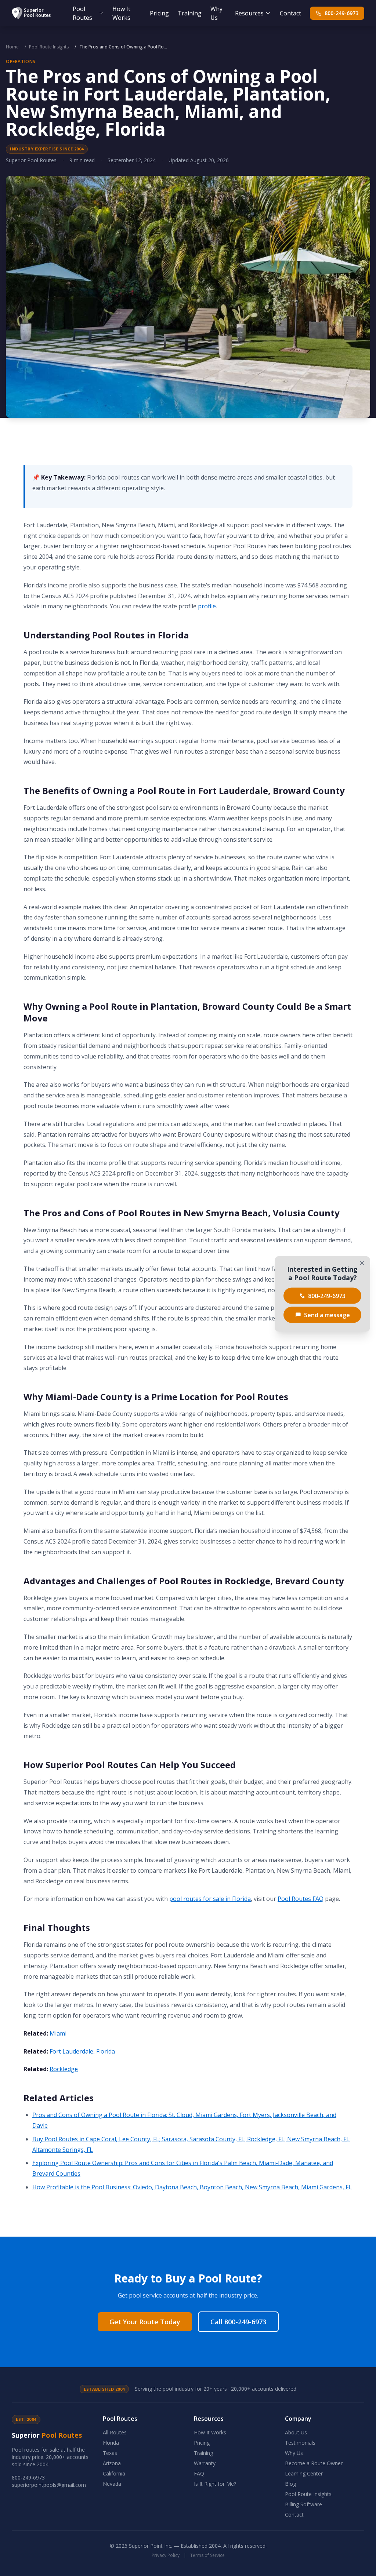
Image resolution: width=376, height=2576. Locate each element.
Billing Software (303, 2504)
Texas (110, 2453)
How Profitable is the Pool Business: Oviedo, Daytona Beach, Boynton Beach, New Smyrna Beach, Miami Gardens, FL (192, 2187)
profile (207, 606)
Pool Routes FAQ (301, 1899)
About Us (296, 2432)
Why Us (216, 13)
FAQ (199, 2473)
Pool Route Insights (49, 47)
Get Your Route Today (145, 2322)
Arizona (112, 2463)
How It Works (121, 13)
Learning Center (304, 2473)
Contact (290, 13)
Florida (111, 2443)
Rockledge (64, 2069)
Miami (58, 2033)
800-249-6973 (341, 13)
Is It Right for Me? (215, 2484)
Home (12, 47)
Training (190, 13)
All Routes (115, 2432)
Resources (249, 13)
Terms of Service (207, 2555)
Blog (290, 2484)
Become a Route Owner (314, 2463)
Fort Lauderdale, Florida (82, 2051)
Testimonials (300, 2443)
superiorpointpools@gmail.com (49, 2485)
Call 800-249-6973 (238, 2322)
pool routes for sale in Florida (210, 1899)
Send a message (327, 1315)
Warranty (205, 2463)
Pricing (159, 13)
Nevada (112, 2484)
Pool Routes (82, 13)
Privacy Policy (166, 2555)
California (114, 2473)
